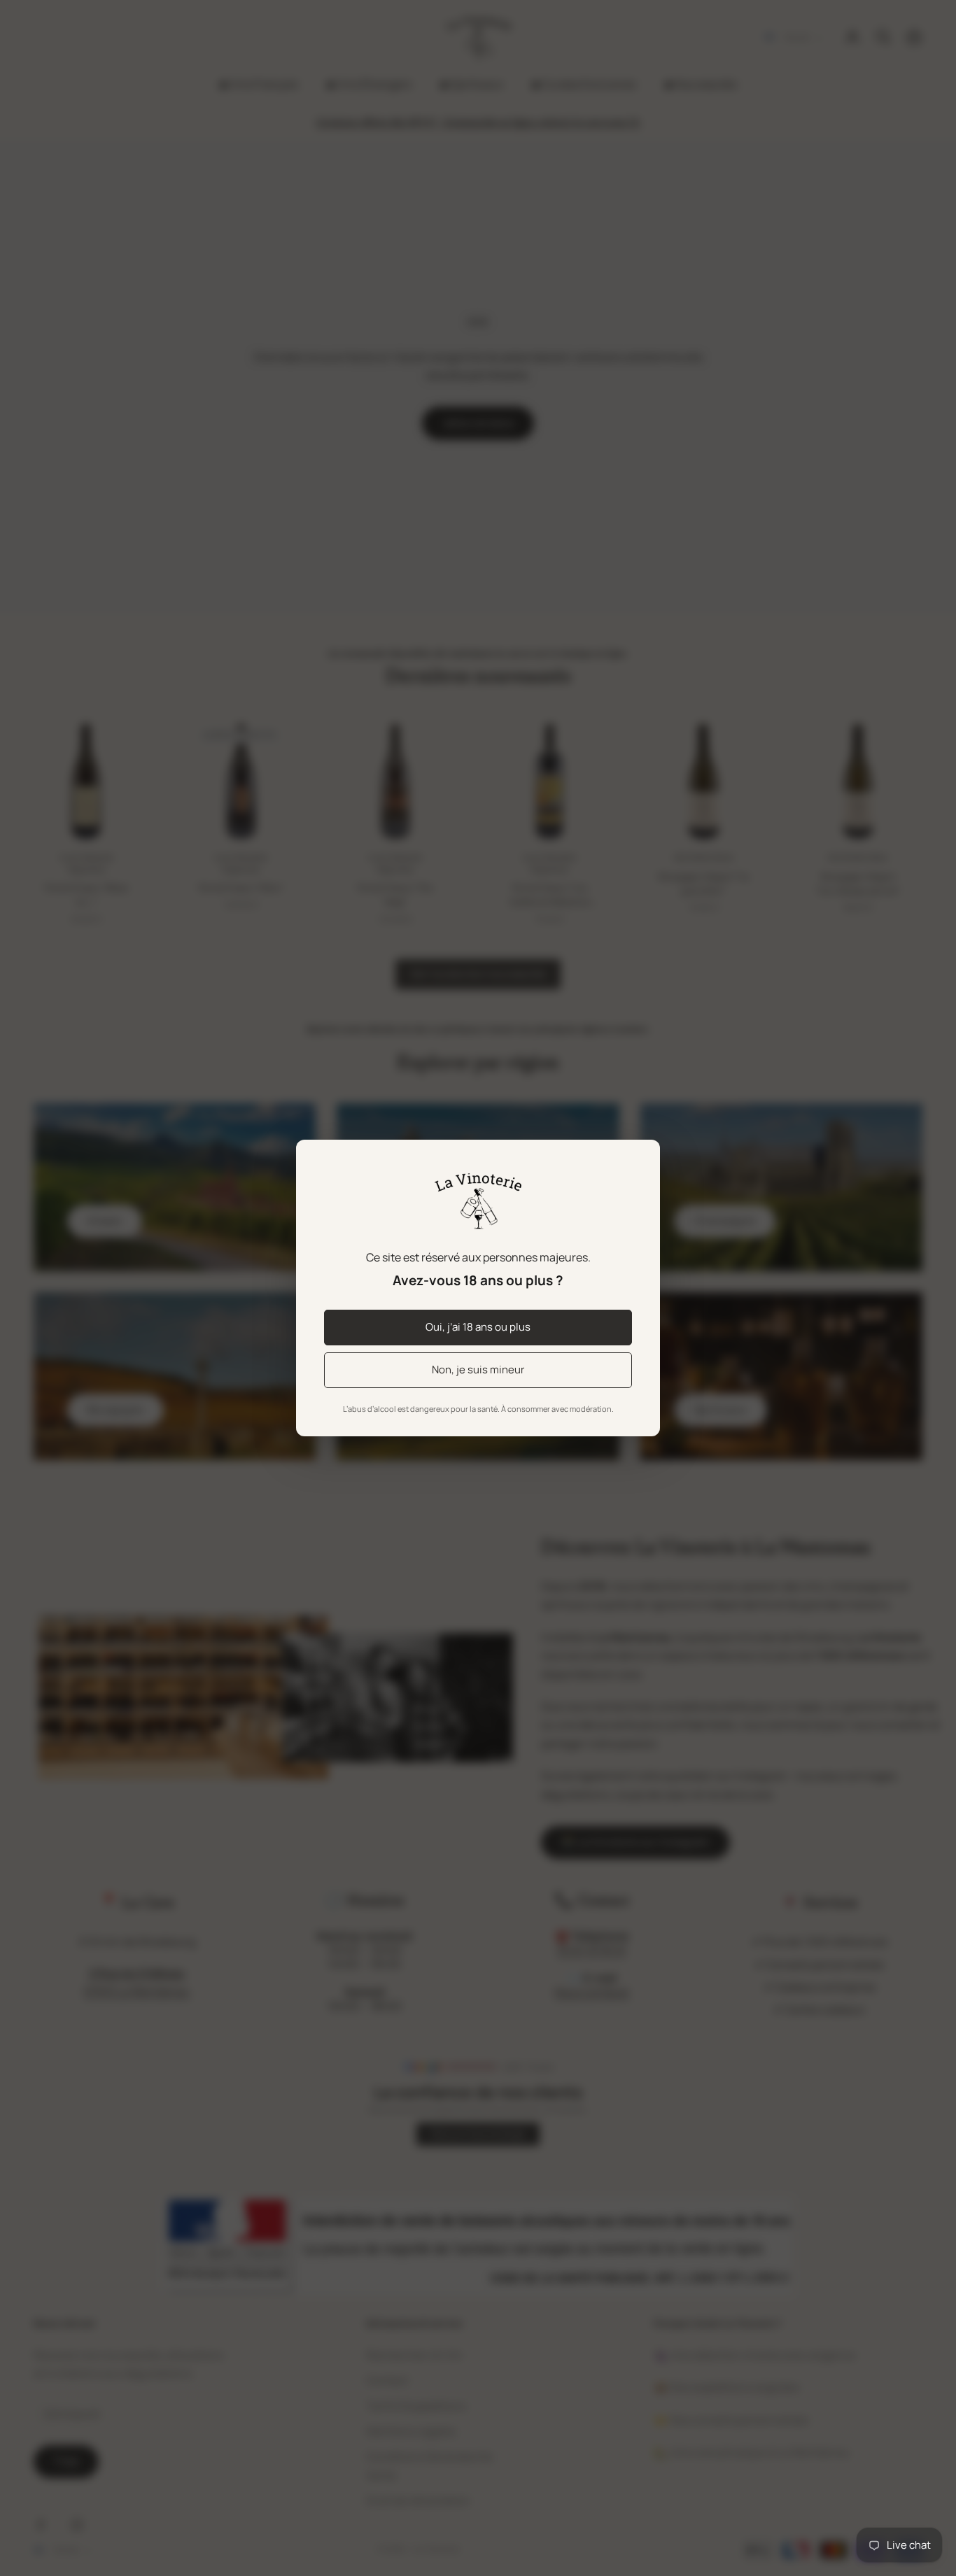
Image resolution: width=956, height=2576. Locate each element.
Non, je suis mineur (478, 1370)
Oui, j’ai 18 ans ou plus (478, 1327)
